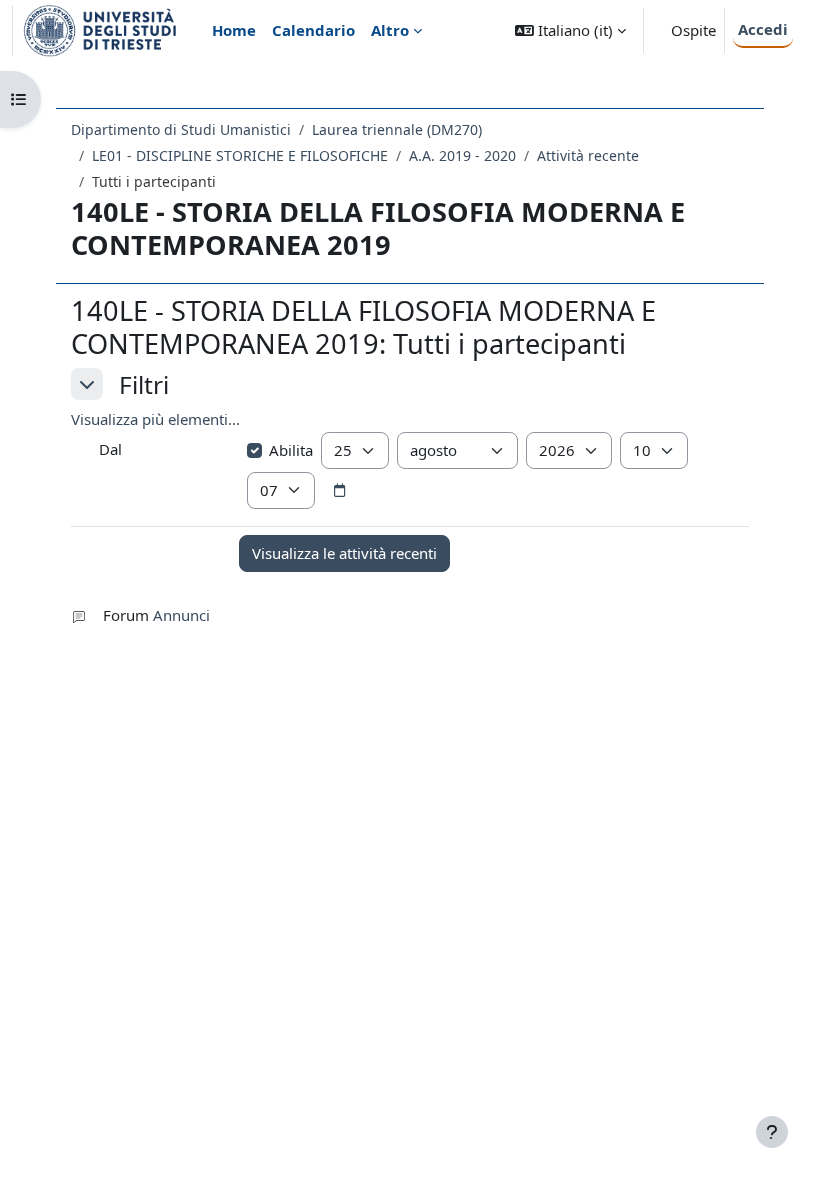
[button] (570, 30)
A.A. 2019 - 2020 (462, 155)
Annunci (181, 615)
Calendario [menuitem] (313, 30)
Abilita (291, 450)
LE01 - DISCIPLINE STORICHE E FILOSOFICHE (240, 155)
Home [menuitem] (234, 30)
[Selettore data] (340, 491)
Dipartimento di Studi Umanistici (181, 129)
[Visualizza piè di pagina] (772, 1132)
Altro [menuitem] (390, 30)
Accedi (763, 29)
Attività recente (588, 155)
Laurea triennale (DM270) (397, 129)
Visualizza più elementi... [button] (155, 419)
